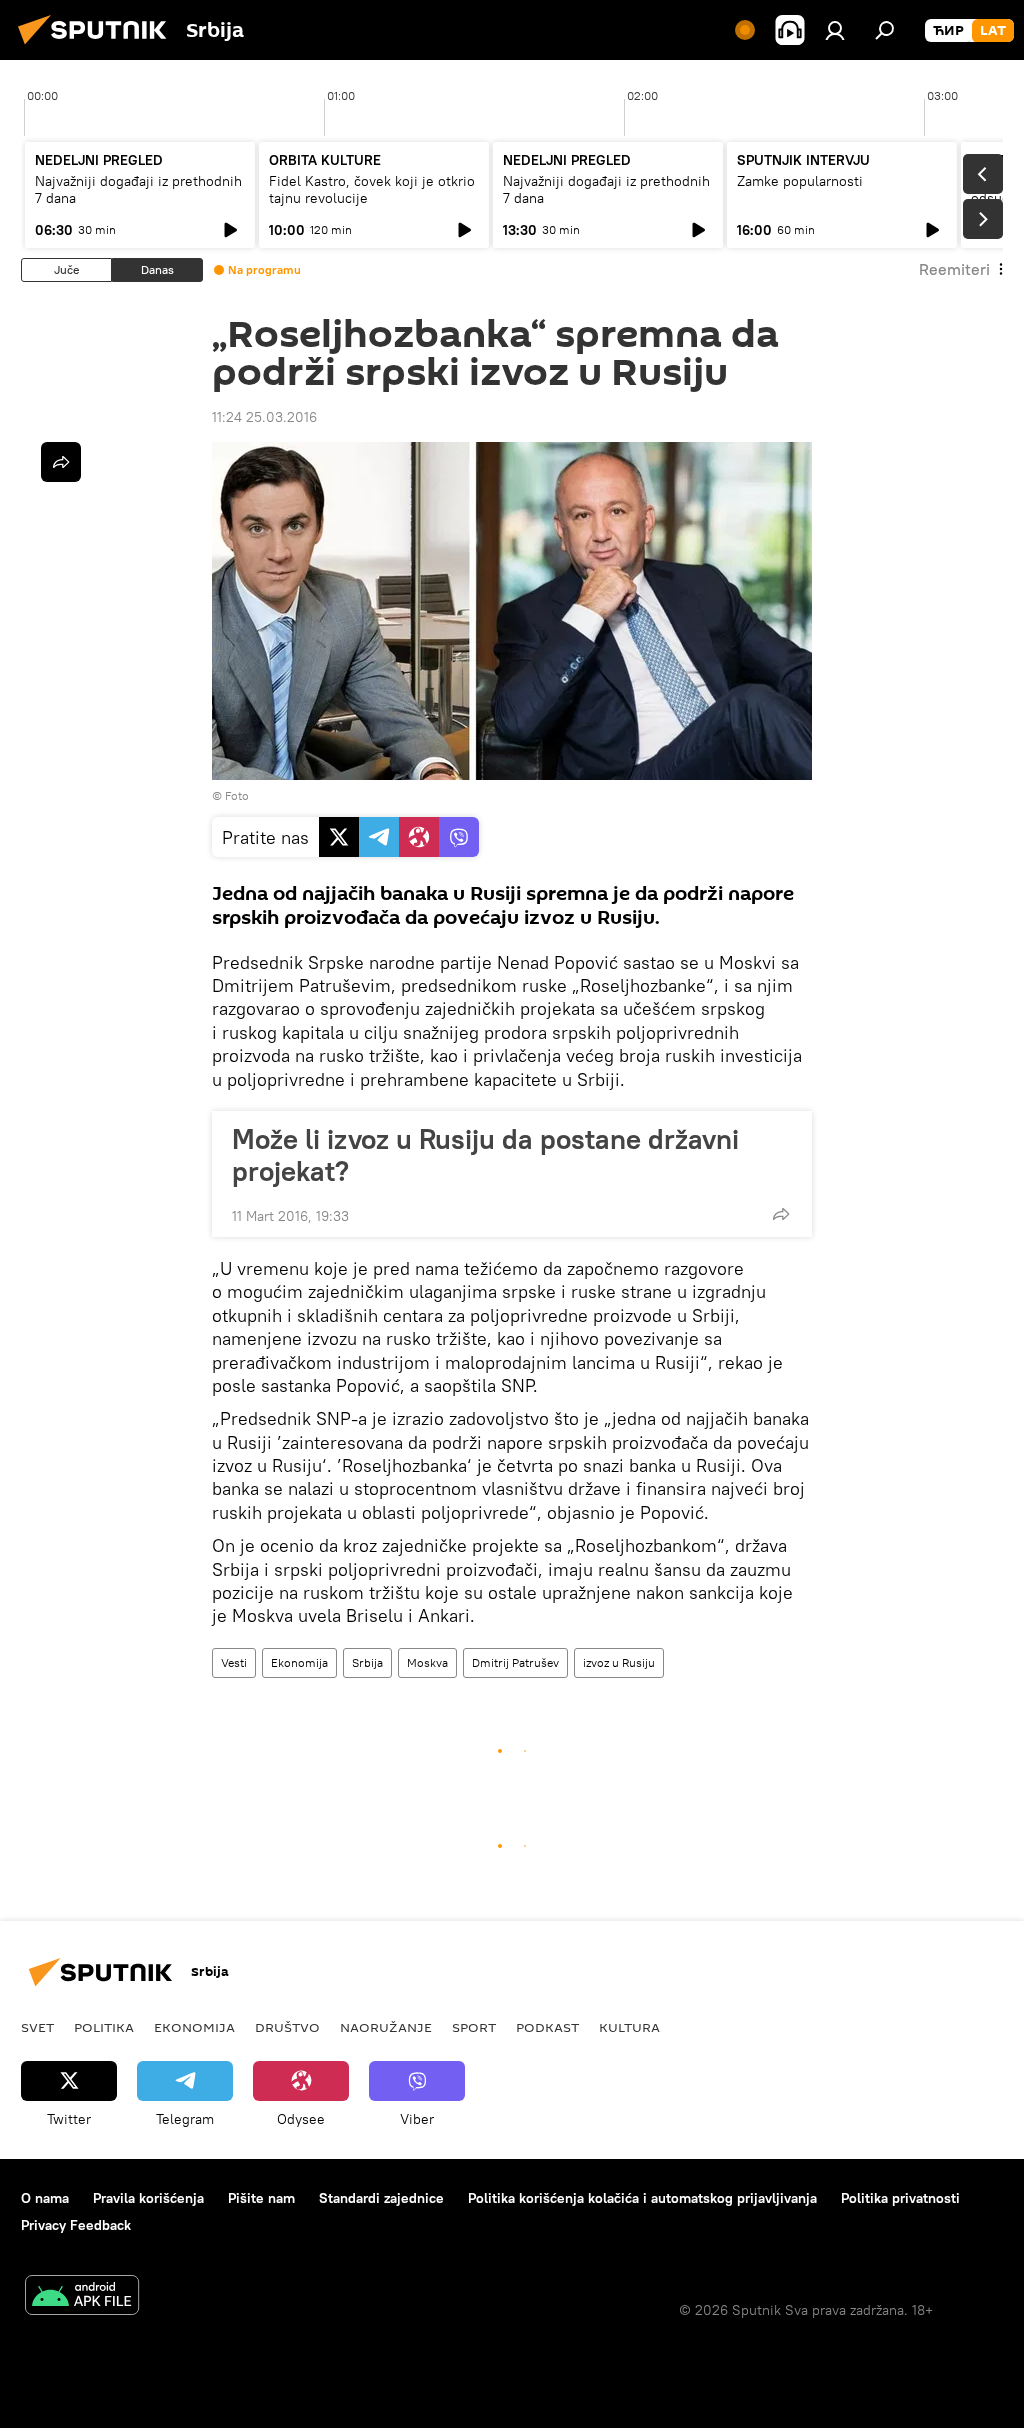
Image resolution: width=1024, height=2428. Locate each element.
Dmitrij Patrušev (515, 1662)
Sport (474, 2027)
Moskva (427, 1662)
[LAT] (993, 31)
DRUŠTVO (287, 2027)
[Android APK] (82, 2297)
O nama (45, 2198)
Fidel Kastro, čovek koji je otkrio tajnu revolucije (372, 189)
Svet (37, 2027)
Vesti (234, 1662)
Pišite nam (261, 2198)
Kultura (629, 2027)
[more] (781, 1214)
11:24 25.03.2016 (264, 417)
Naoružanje (386, 2027)
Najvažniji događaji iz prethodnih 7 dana (138, 189)
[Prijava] (835, 30)
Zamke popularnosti (800, 181)
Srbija (367, 1662)
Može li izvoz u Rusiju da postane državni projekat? (485, 1155)
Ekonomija (299, 1662)
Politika (104, 2027)
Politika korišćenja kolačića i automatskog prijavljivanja (642, 2198)
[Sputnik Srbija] (98, 47)
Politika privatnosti (900, 2198)
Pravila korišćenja (148, 2198)
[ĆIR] (948, 31)
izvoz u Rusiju (619, 1662)
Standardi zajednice (381, 2198)
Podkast (547, 2027)
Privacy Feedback (76, 2225)
